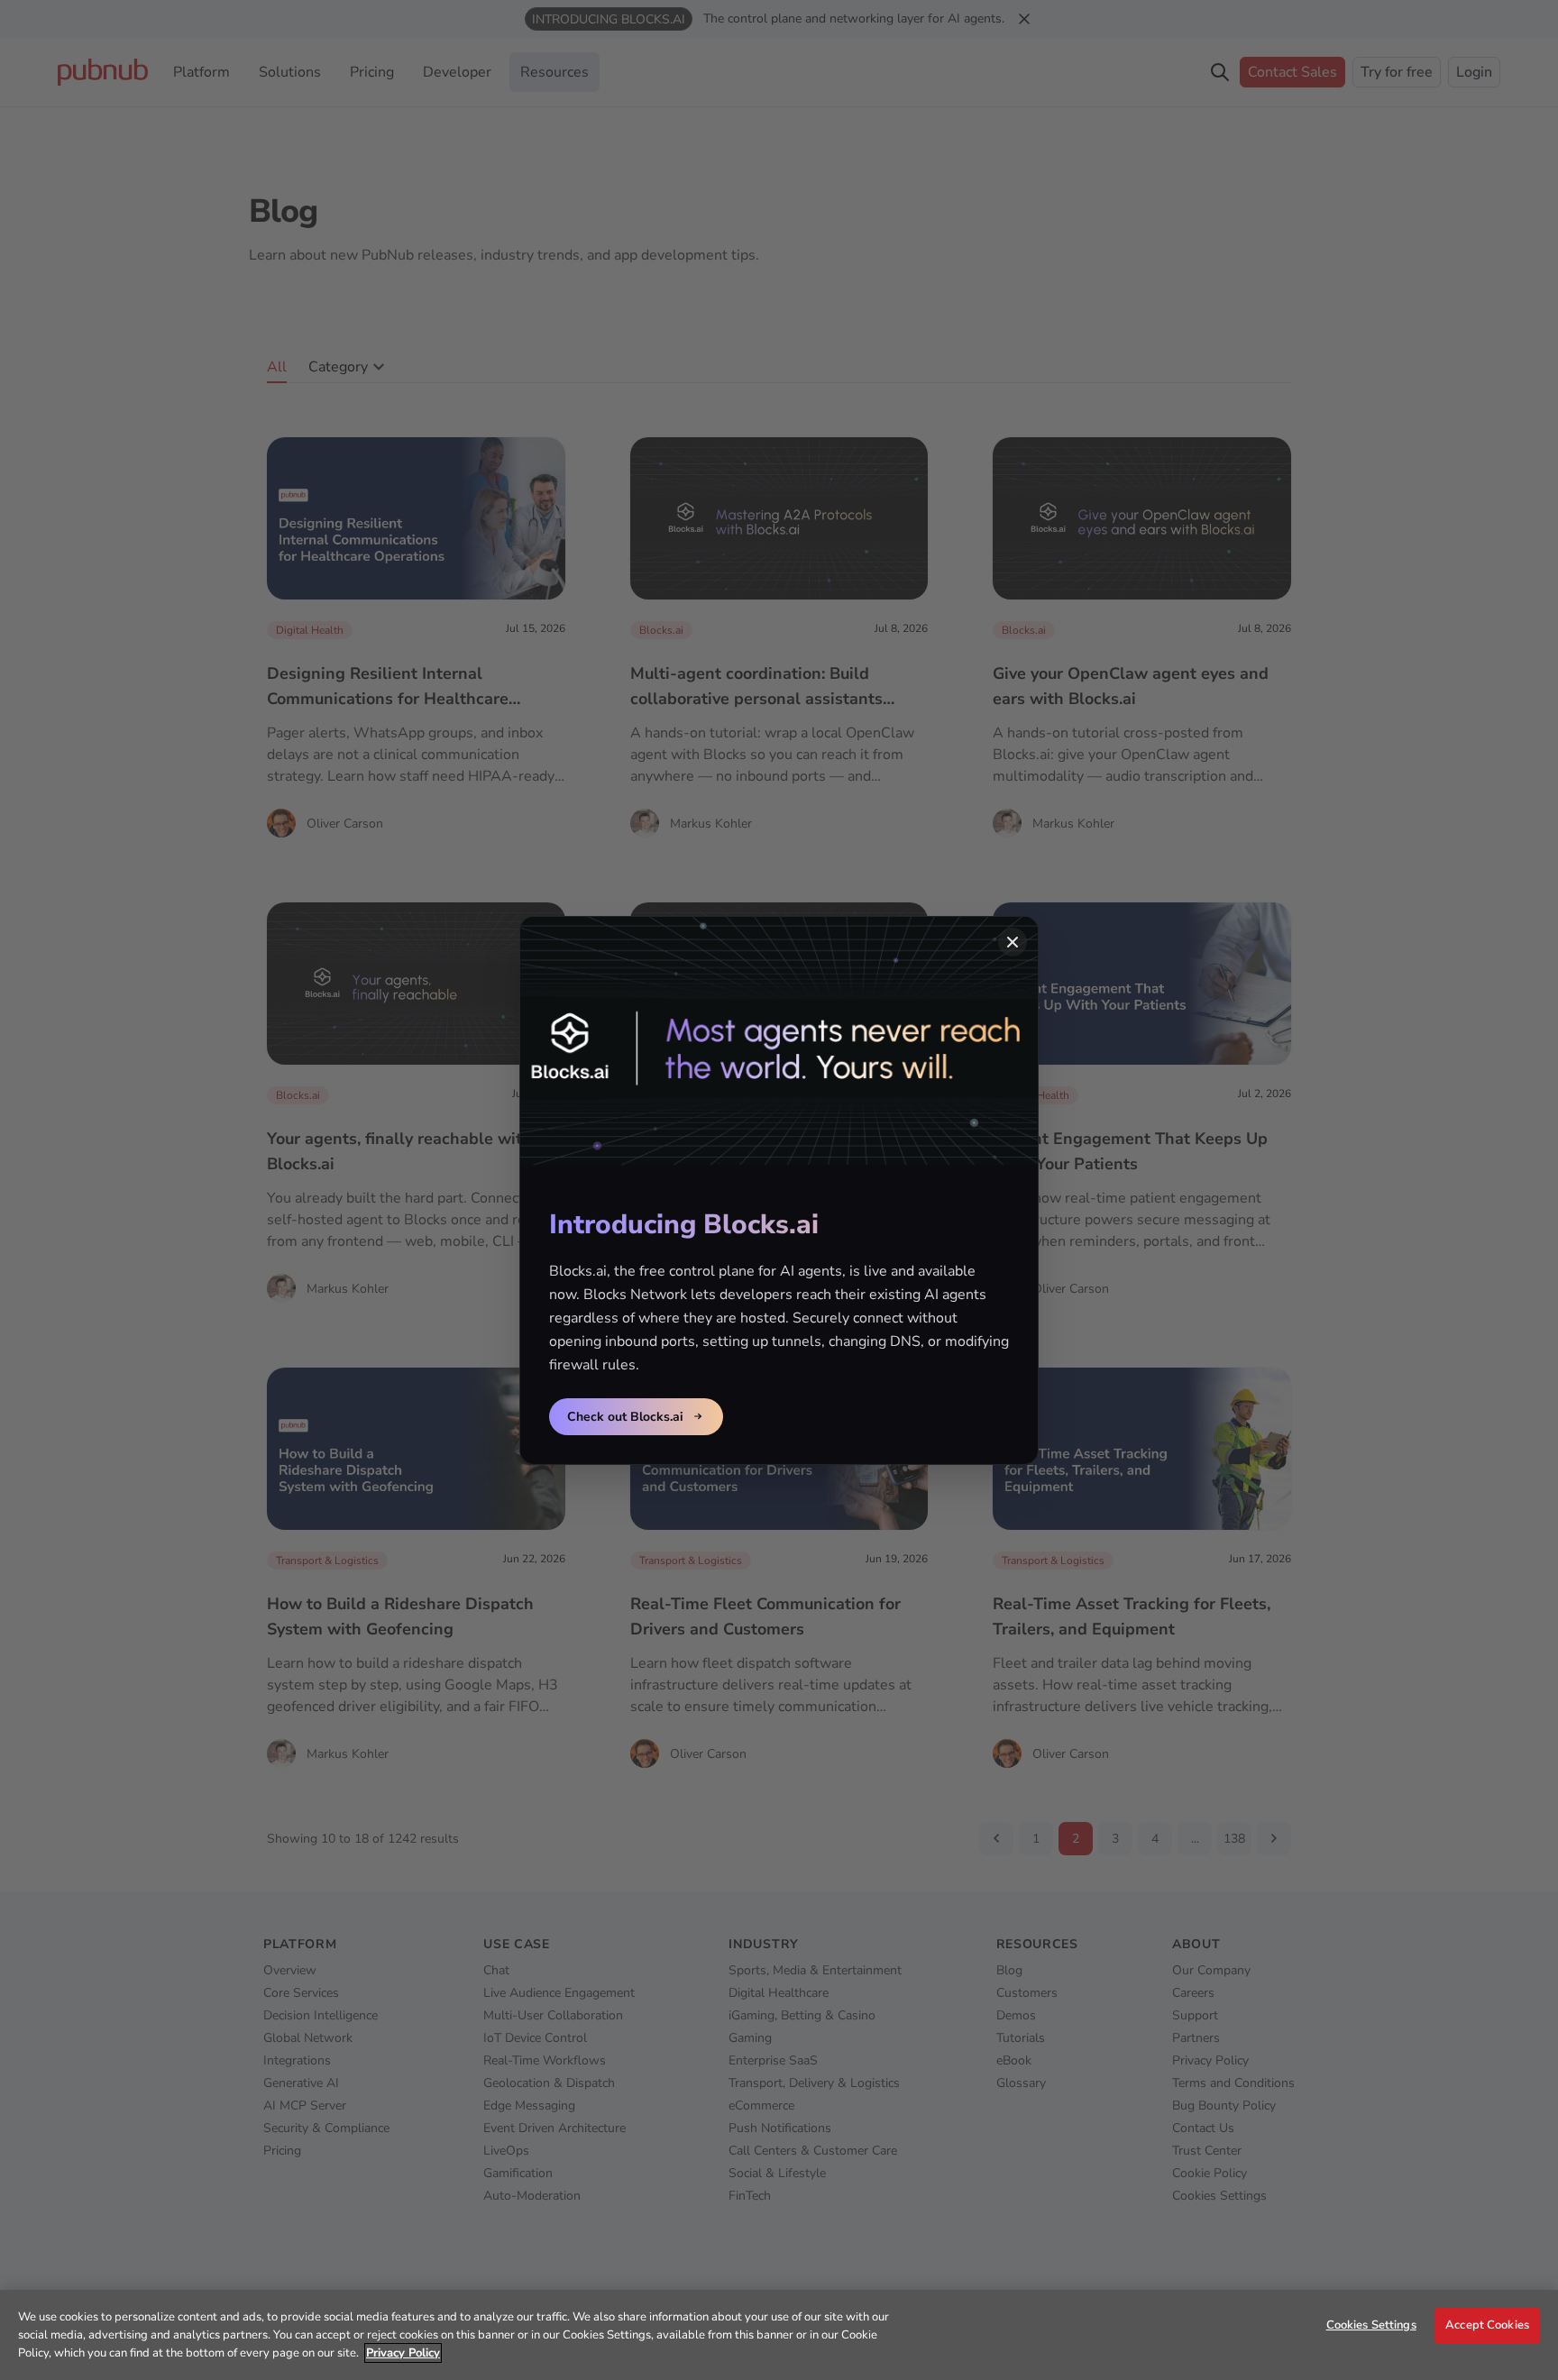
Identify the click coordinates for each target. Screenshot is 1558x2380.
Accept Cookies (1487, 2325)
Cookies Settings (1371, 2325)
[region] (779, 2335)
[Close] (1013, 942)
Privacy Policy (403, 2353)
